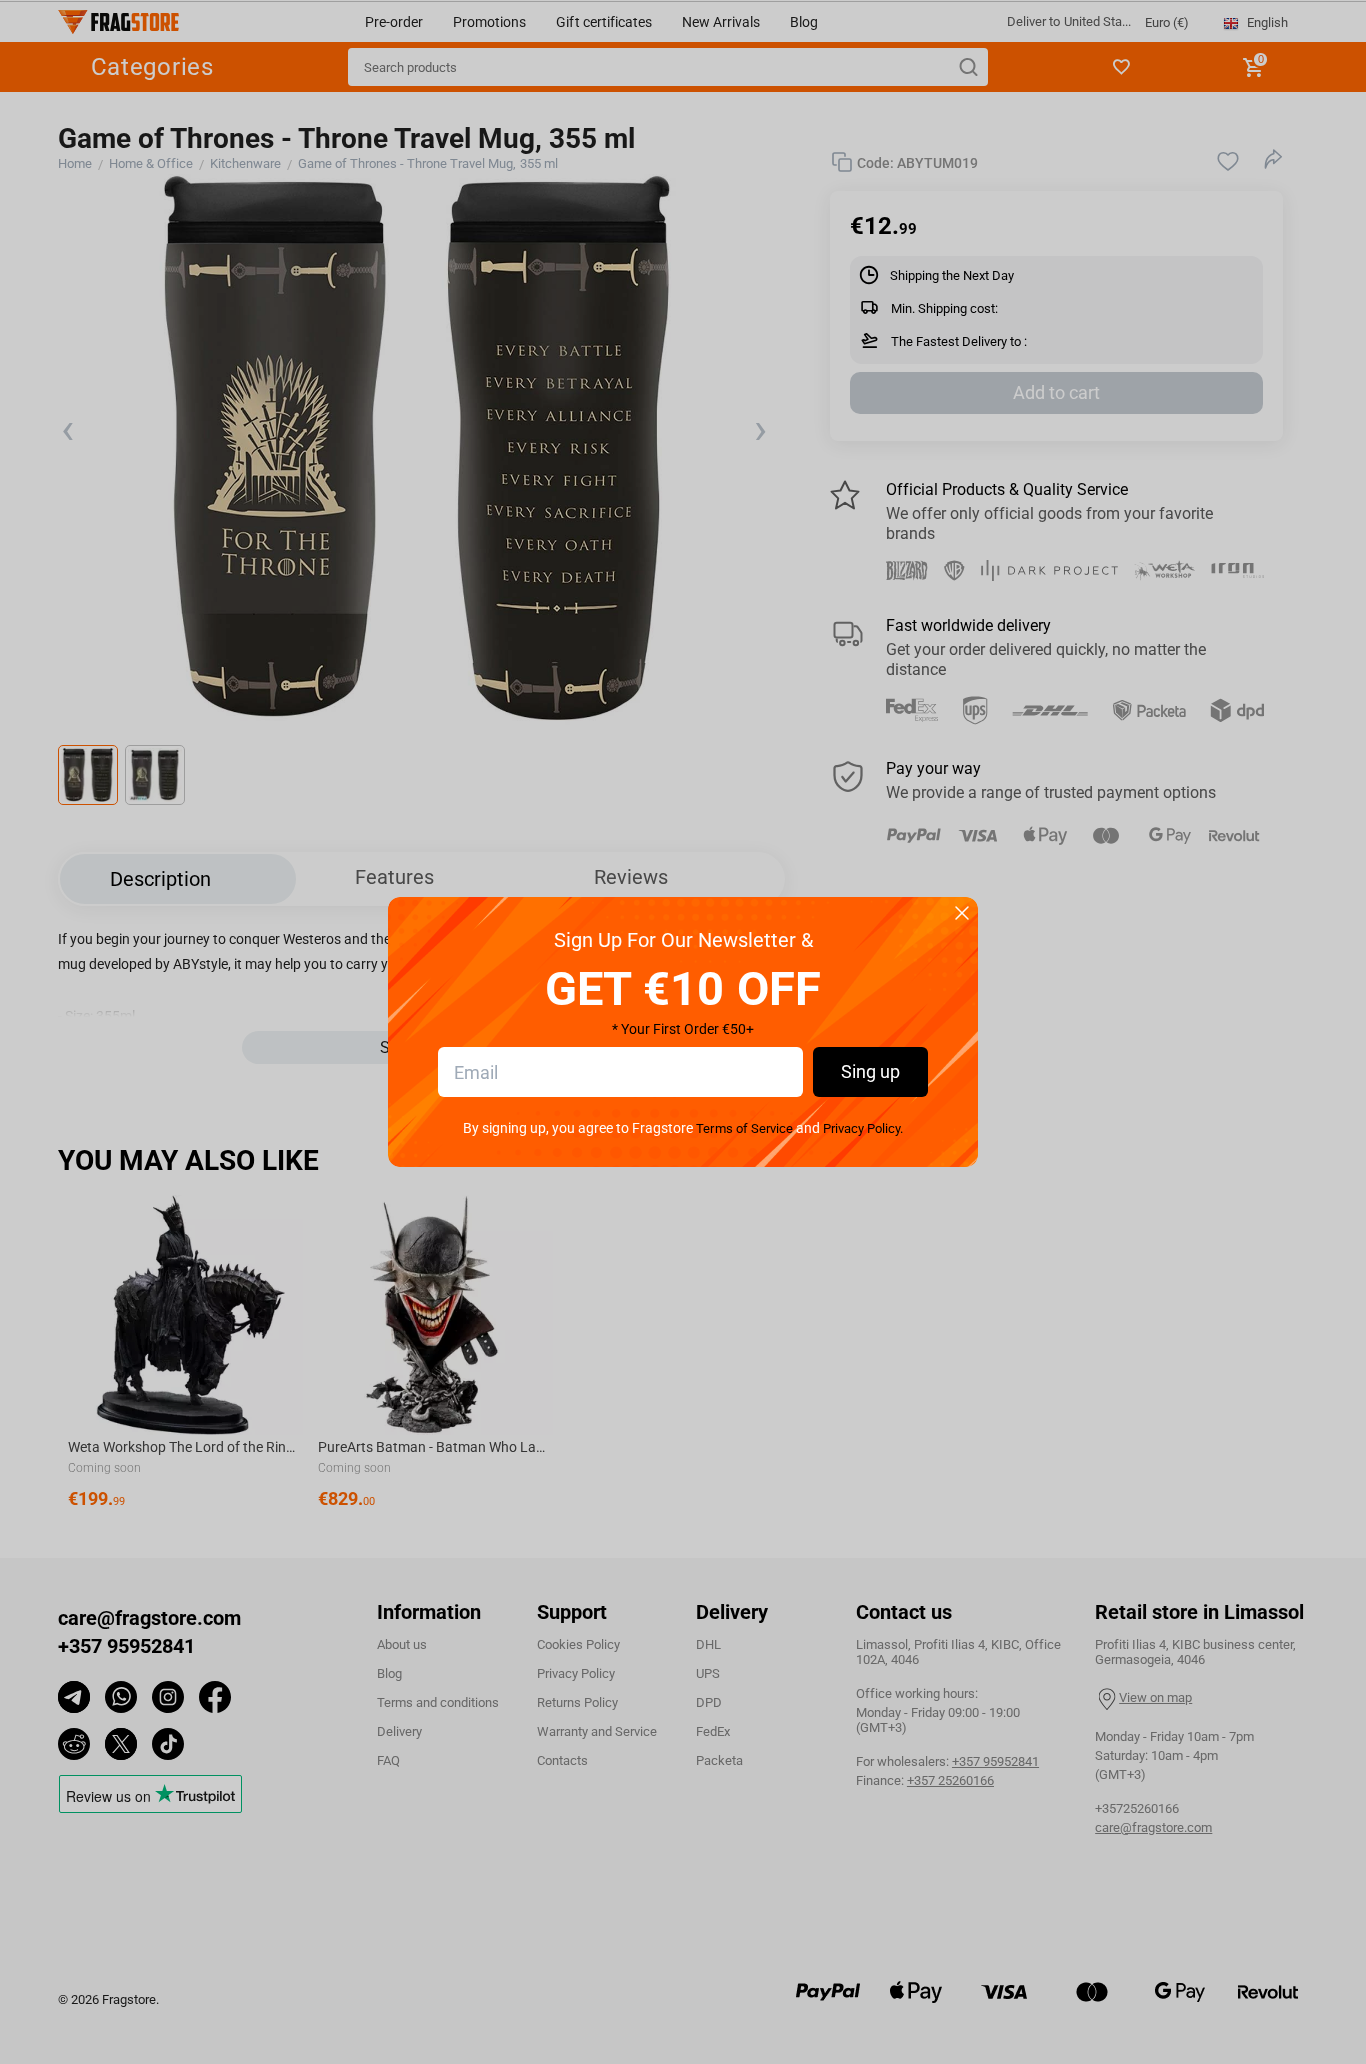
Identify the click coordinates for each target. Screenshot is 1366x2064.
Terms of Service (744, 1128)
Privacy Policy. (863, 1128)
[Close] (962, 914)
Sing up (870, 1071)
